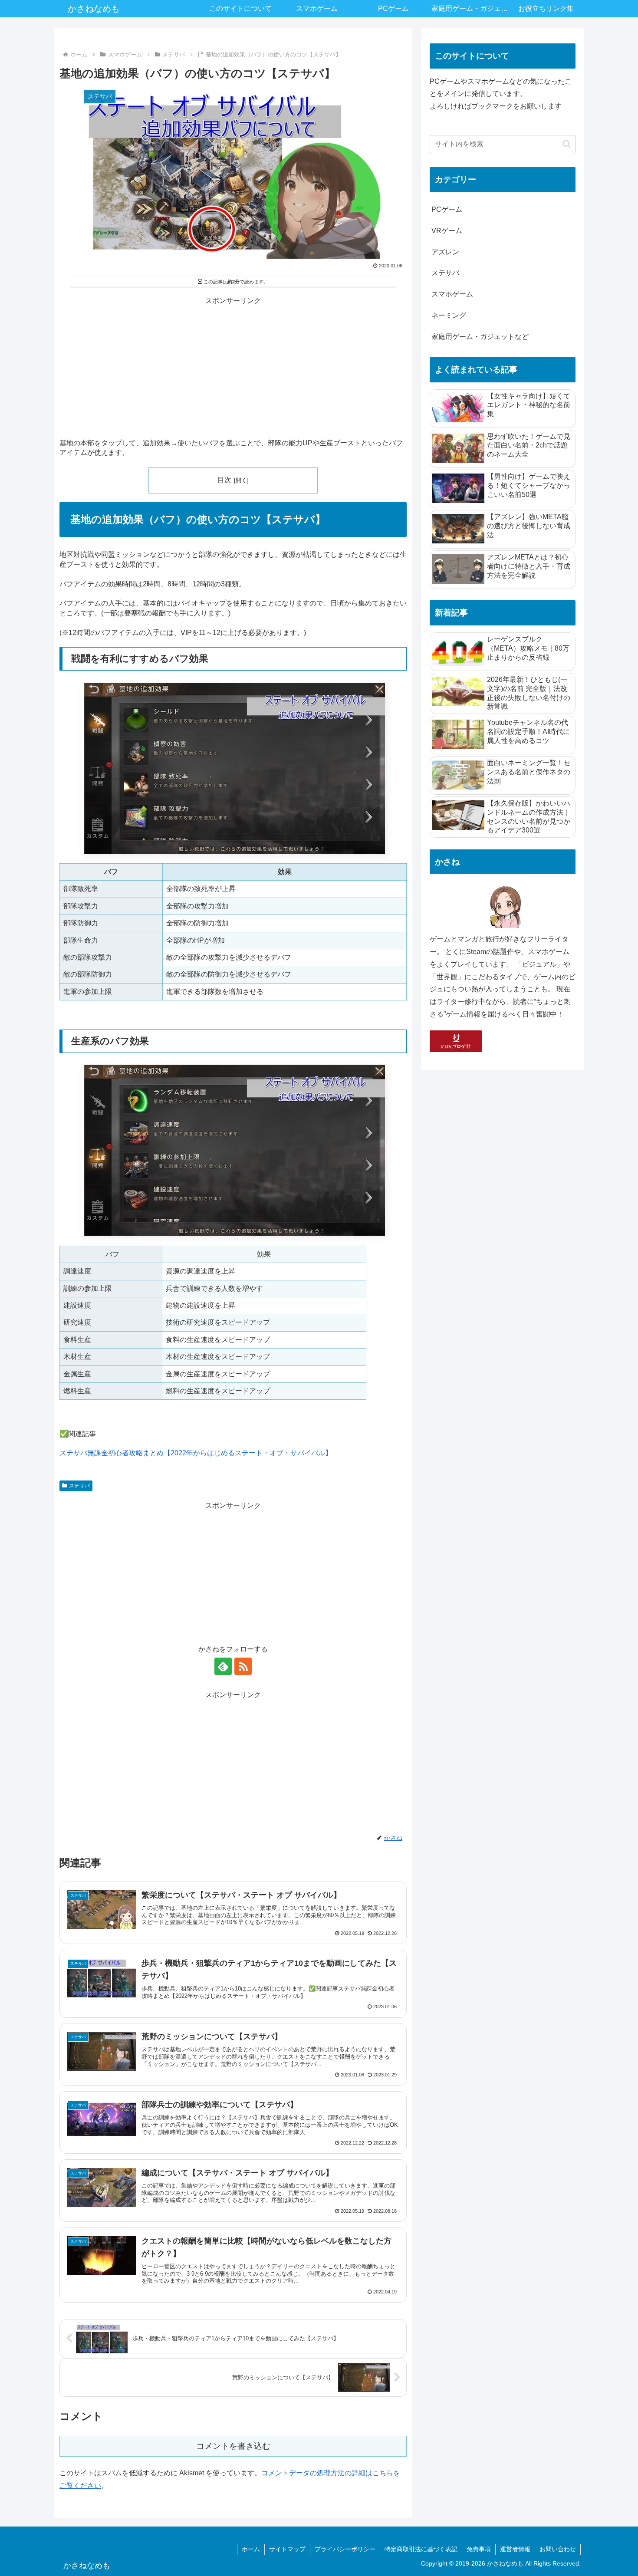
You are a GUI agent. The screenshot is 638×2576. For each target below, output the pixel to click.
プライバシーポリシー (345, 2549)
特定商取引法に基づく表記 (421, 2549)
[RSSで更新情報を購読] (243, 1666)
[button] (567, 144)
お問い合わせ (558, 2549)
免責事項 (479, 2549)
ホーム (251, 2549)
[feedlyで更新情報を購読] (223, 1666)
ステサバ (79, 1486)
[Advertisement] (233, 368)
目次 (224, 480)
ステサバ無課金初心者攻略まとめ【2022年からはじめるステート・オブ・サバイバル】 (196, 1453)
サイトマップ (287, 2549)
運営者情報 (515, 2549)
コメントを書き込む (233, 2446)
